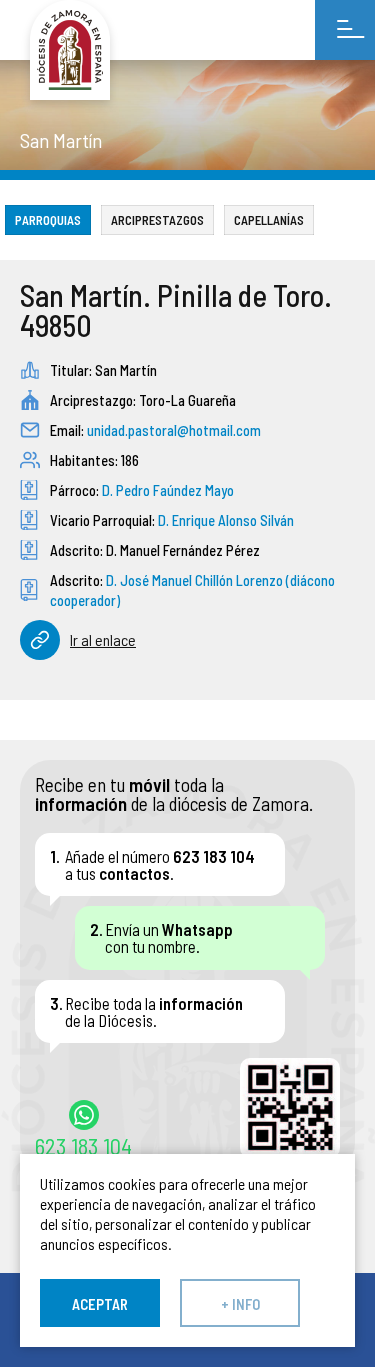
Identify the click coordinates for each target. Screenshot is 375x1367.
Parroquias (48, 220)
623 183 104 (83, 1145)
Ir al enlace (103, 639)
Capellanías (269, 220)
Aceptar (100, 1304)
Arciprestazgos (157, 220)
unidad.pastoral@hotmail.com (174, 430)
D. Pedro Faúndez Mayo (168, 490)
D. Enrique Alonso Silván (226, 520)
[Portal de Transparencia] (70, 50)
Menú (345, 30)
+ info (240, 1304)
